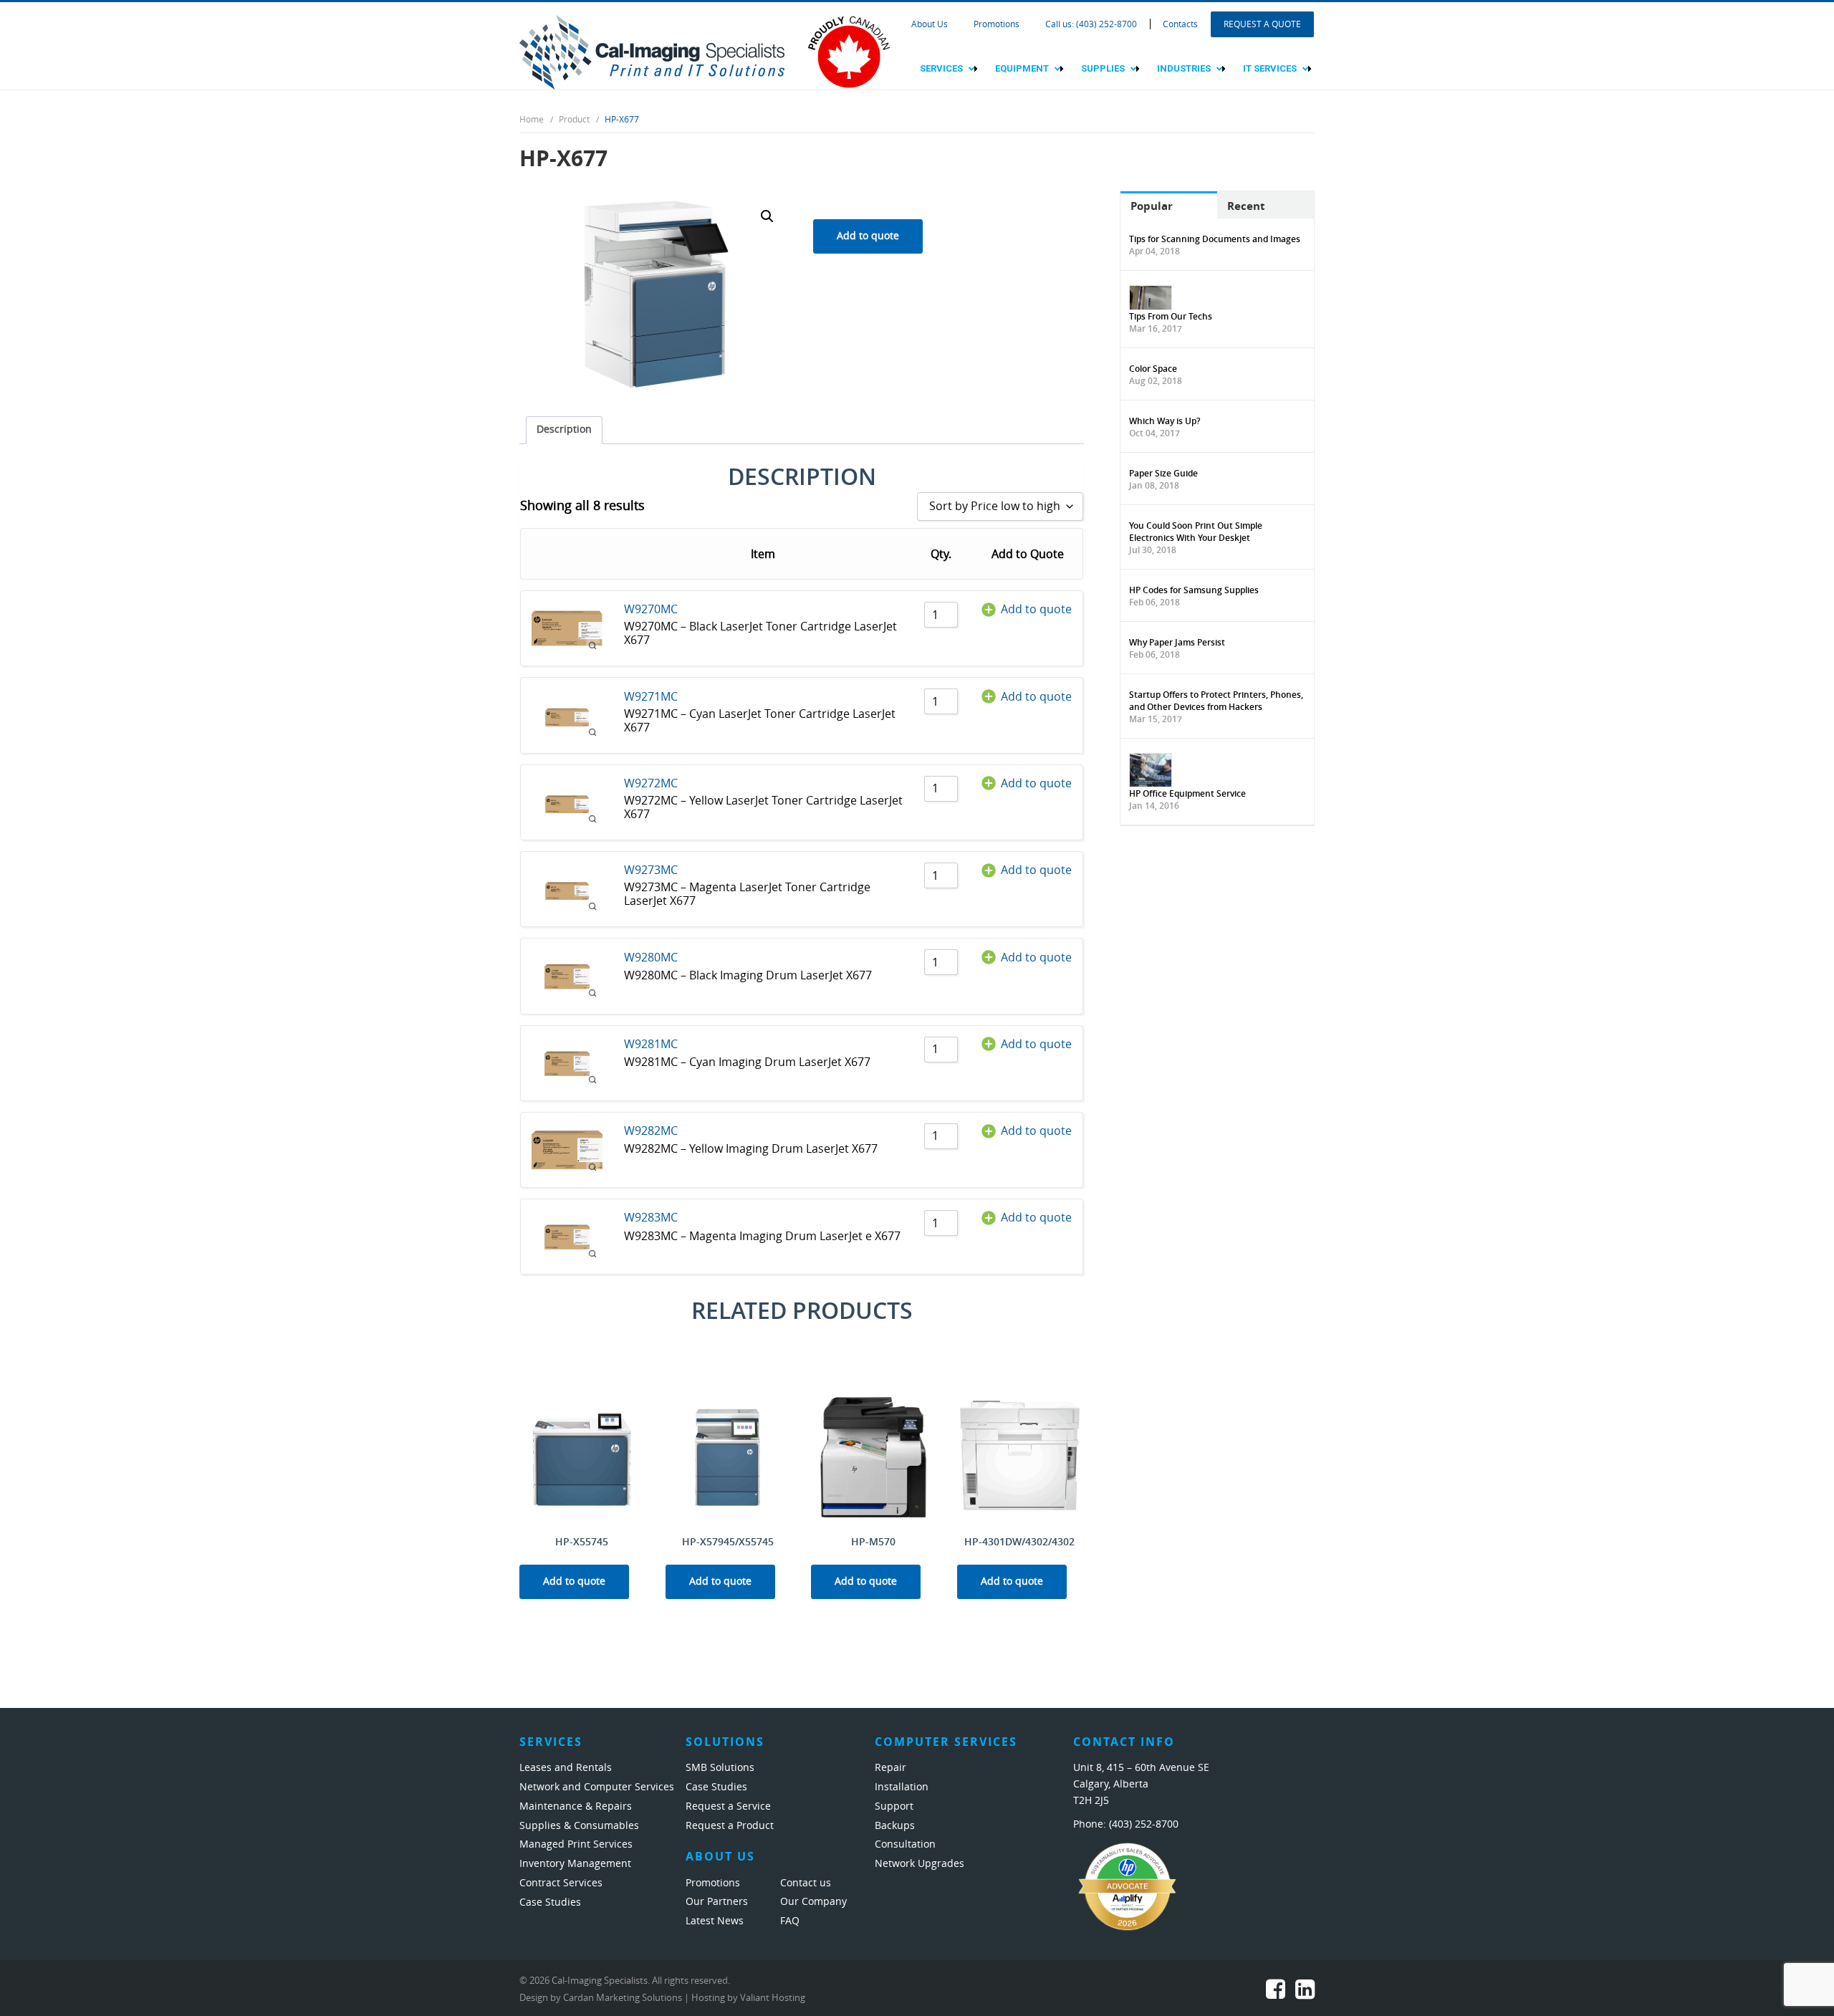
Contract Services (561, 1883)
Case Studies (550, 1902)
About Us (930, 24)
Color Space (1153, 369)
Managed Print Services (576, 1844)
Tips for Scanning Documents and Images (1215, 239)
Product (574, 120)
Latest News (715, 1921)
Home (532, 120)
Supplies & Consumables (579, 1826)
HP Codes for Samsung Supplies (1194, 590)
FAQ (790, 1921)
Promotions (997, 24)
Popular (1152, 206)
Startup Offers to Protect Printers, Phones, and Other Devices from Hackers (1216, 701)
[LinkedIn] (1305, 1993)
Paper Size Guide (1163, 473)
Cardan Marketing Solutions (623, 1998)
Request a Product (730, 1826)
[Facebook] (1276, 1993)
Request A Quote (1262, 24)
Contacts (1180, 24)
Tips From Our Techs (1171, 316)
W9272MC (651, 783)
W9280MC (651, 957)
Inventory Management (575, 1864)
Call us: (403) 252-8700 (1091, 24)
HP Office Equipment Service (1187, 793)
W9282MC (651, 1131)
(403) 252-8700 (1144, 1824)
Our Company (813, 1902)
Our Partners (717, 1902)
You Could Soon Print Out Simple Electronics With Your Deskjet (1196, 532)
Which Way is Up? (1165, 421)
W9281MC (651, 1044)
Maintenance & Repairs (576, 1806)
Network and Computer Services (597, 1787)
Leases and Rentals (566, 1768)
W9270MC (651, 609)
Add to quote (868, 236)
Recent (1246, 206)
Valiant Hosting (773, 1998)
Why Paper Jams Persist (1177, 642)
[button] (767, 216)
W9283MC (651, 1218)
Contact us (806, 1883)
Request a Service (728, 1806)
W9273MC (651, 870)
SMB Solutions (720, 1768)
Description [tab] (564, 429)
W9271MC (651, 697)
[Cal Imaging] (652, 51)
